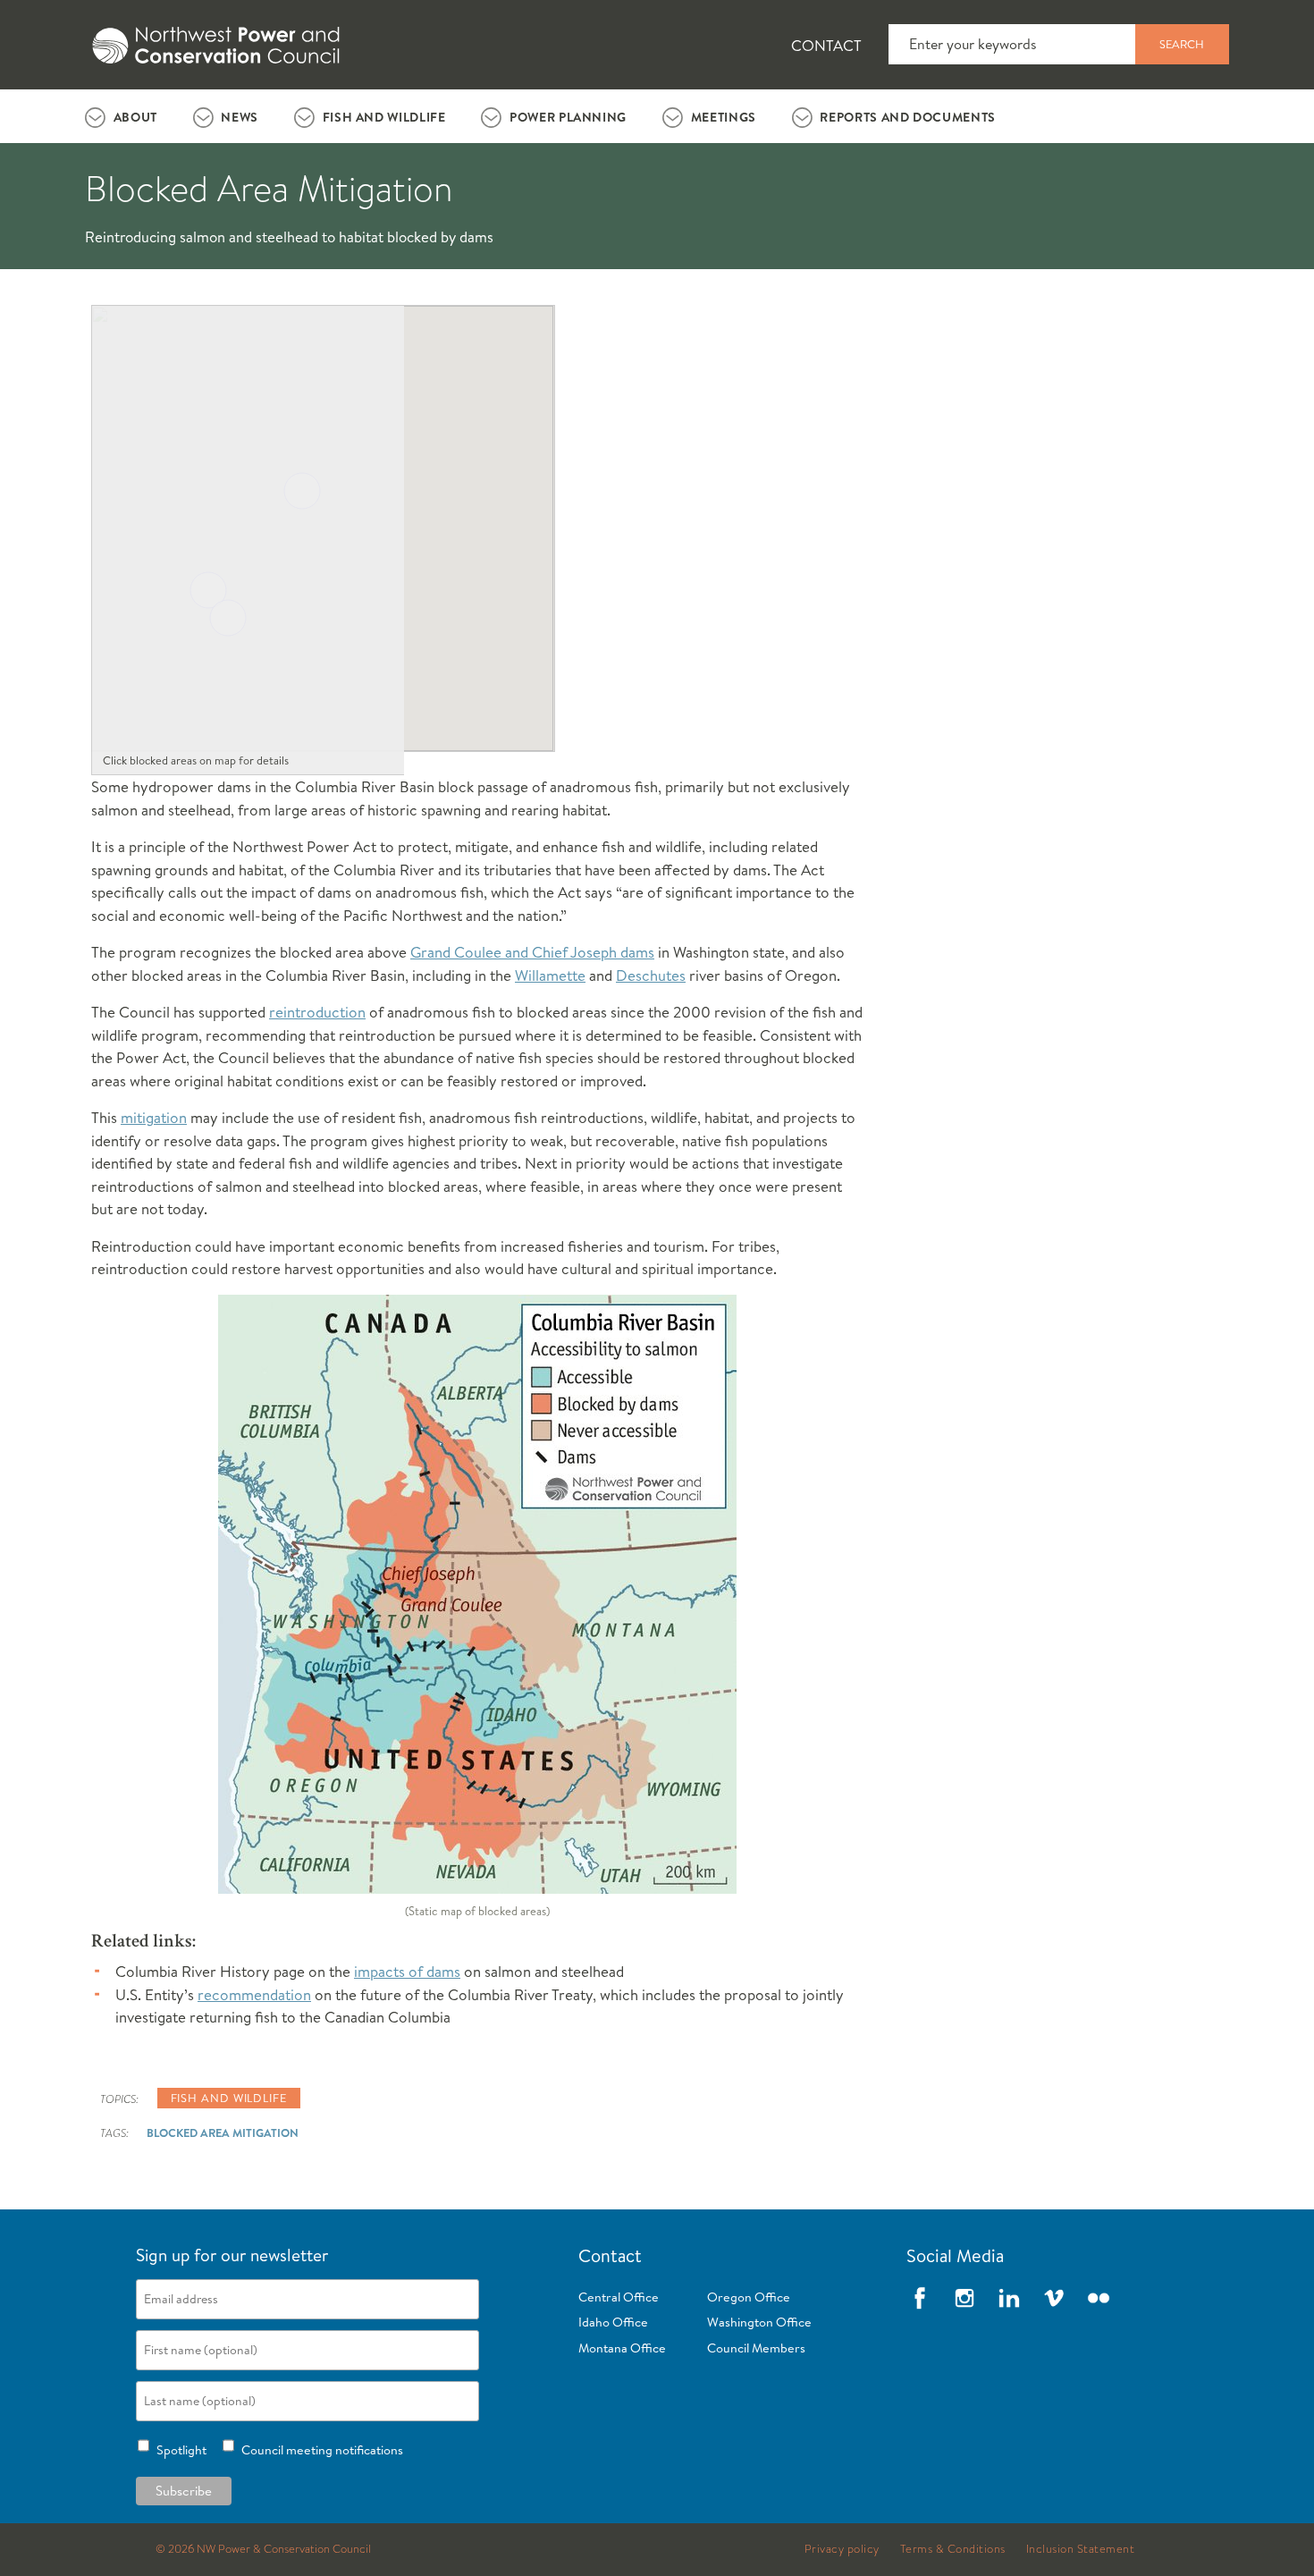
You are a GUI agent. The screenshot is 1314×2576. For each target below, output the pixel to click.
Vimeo (1054, 2298)
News (240, 117)
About (135, 117)
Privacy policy (842, 2549)
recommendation (254, 1994)
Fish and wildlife (229, 2098)
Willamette (550, 975)
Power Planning (568, 117)
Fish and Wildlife (384, 117)
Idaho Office (613, 2322)
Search (1182, 44)
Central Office (619, 2297)
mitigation (154, 1117)
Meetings (724, 117)
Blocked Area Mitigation (223, 2133)
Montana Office (622, 2348)
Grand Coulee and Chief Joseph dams (532, 952)
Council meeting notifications (320, 2450)
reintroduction (317, 1012)
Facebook (920, 2298)
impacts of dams (407, 1971)
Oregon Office (749, 2297)
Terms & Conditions (953, 2549)
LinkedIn (1009, 2298)
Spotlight (179, 2450)
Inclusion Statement (1081, 2549)
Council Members (756, 2348)
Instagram (964, 2298)
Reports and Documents (907, 117)
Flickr (1099, 2298)
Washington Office (759, 2322)
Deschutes (651, 975)
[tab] (121, 116)
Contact (826, 45)
